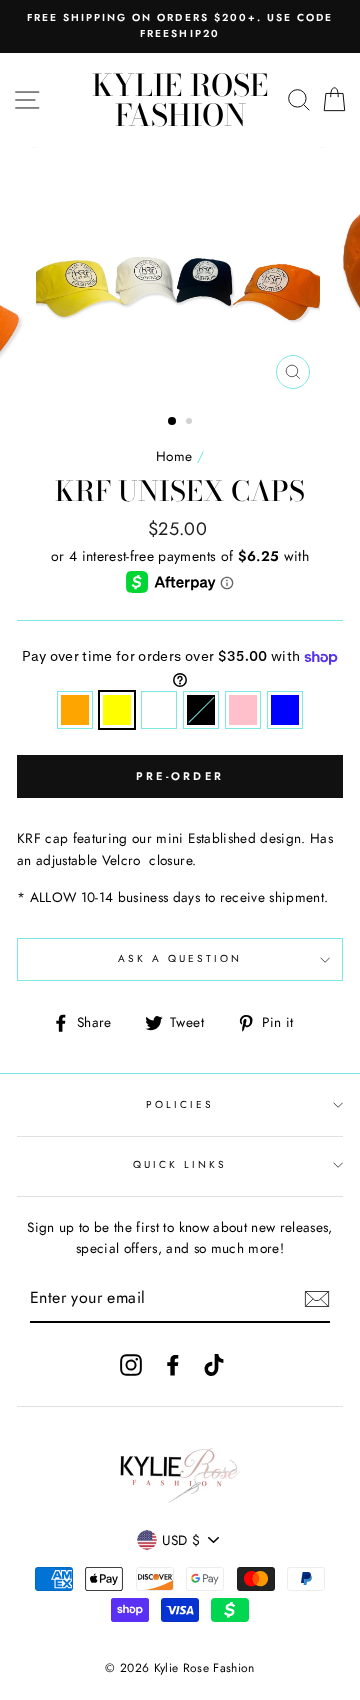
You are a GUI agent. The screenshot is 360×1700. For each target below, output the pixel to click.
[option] (180, 26)
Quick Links (180, 1164)
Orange (75, 710)
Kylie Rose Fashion (180, 100)
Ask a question (180, 958)
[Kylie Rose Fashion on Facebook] (173, 1364)
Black (201, 710)
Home (174, 456)
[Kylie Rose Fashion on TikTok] (214, 1364)
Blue (285, 710)
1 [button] (173, 422)
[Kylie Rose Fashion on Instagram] (131, 1364)
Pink (243, 710)
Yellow (117, 710)
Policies (180, 1104)
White (159, 710)
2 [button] (191, 423)
